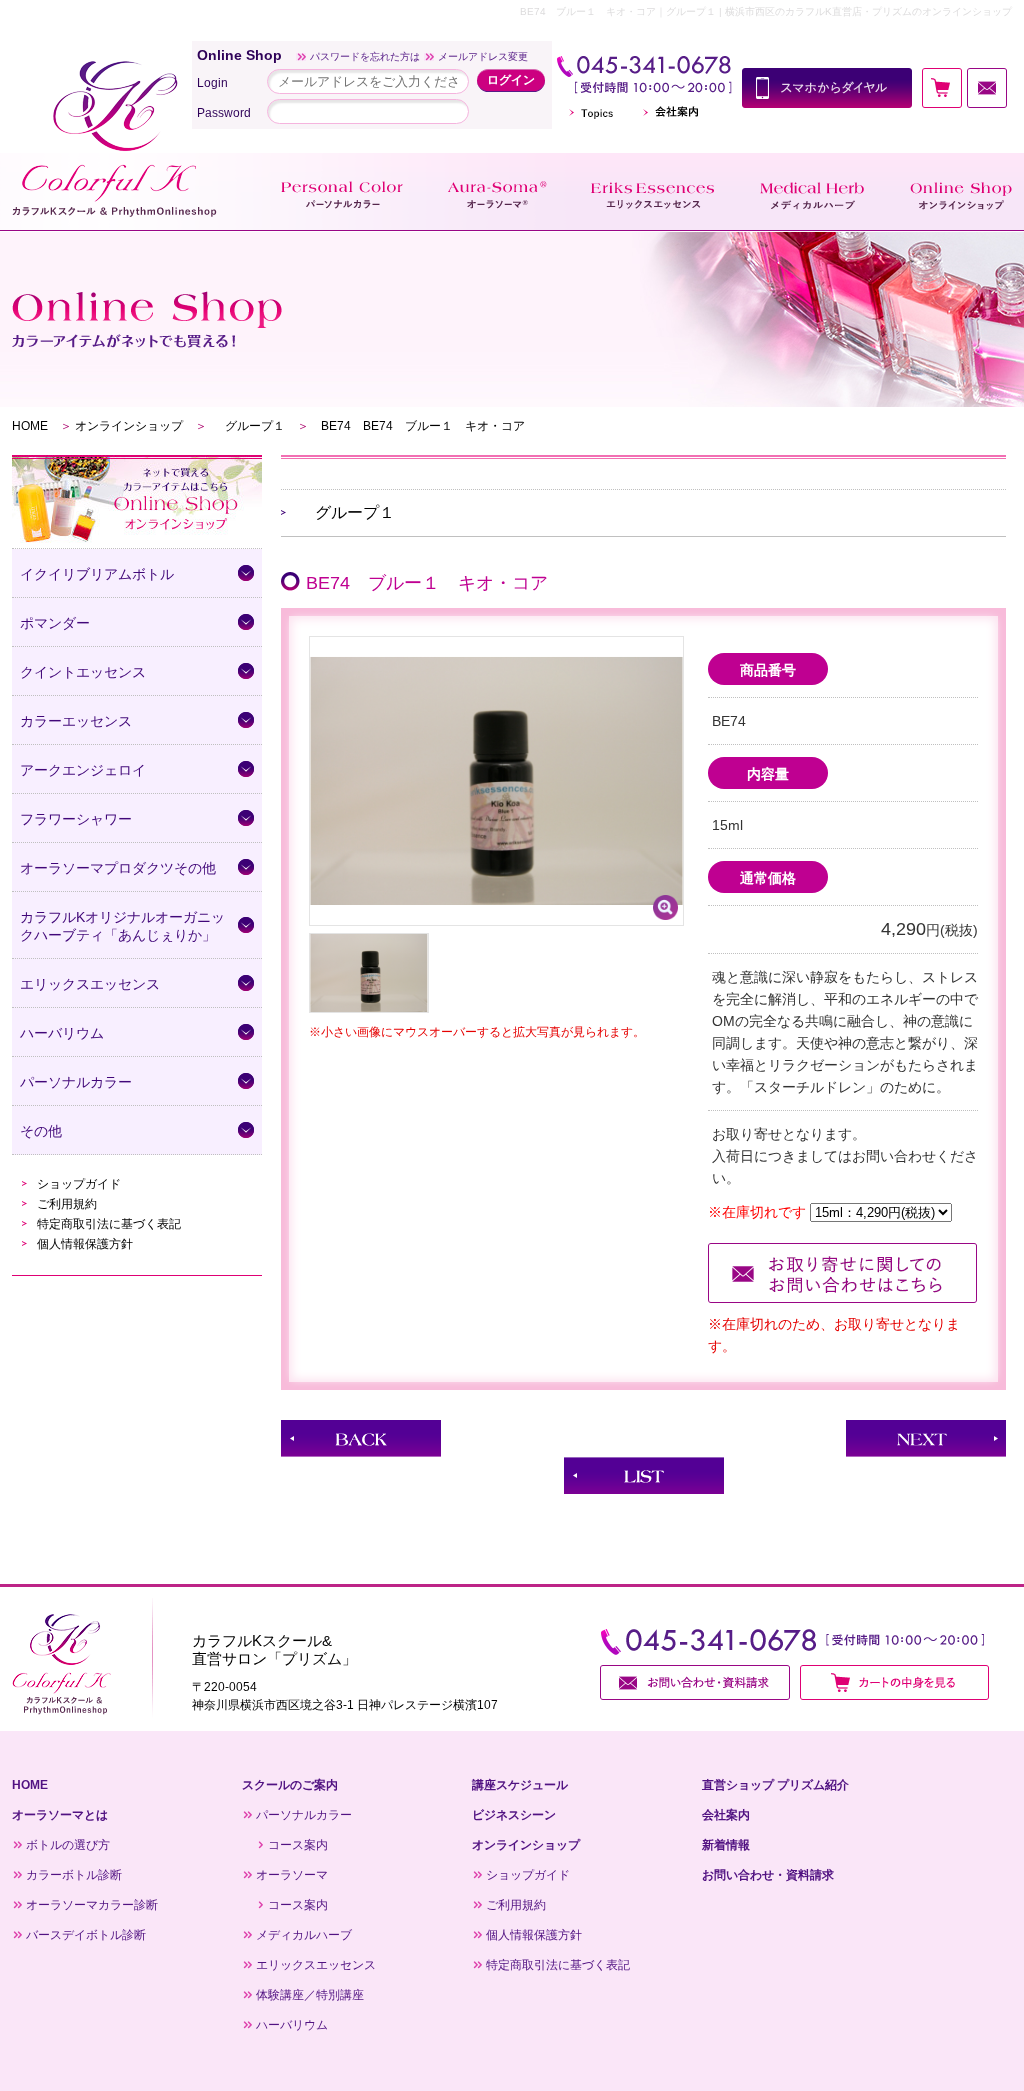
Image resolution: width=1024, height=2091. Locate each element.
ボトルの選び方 (68, 1845)
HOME (30, 426)
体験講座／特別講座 (310, 1995)
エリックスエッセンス (316, 1965)
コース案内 (298, 1845)
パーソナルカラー (304, 1815)
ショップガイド (79, 1184)
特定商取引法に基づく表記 (109, 1224)
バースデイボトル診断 (86, 1935)
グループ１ (252, 426)
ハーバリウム (292, 2025)
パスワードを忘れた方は (365, 56)
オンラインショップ (129, 426)
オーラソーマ (292, 1875)
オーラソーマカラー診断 (92, 1905)
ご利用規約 (67, 1204)
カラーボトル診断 (74, 1875)
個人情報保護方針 (85, 1244)
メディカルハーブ (304, 1935)
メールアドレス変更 (483, 56)
